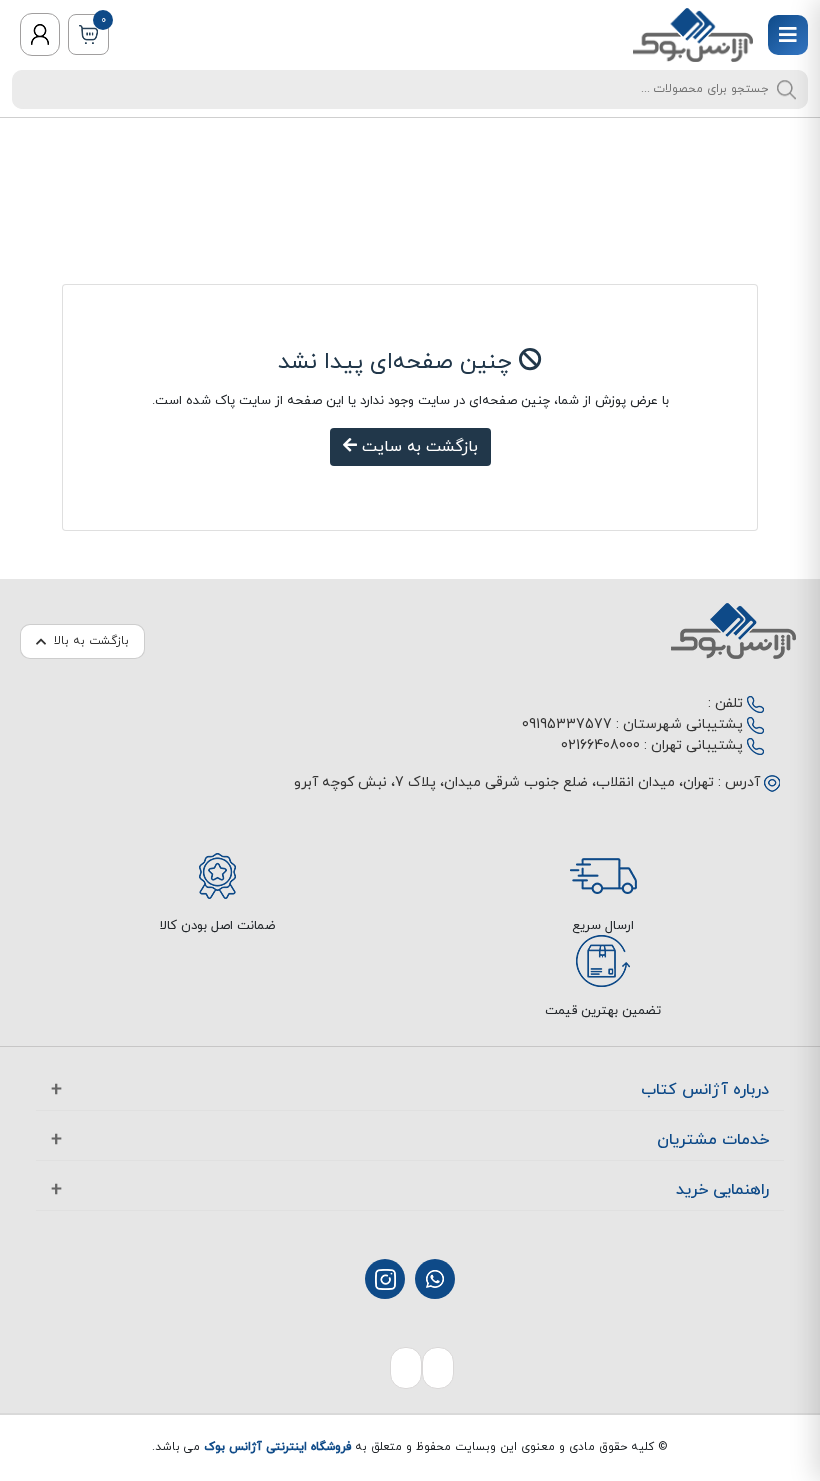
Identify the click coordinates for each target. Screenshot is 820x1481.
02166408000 (600, 745)
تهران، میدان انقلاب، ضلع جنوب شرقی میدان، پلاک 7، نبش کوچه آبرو (504, 782)
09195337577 (567, 724)
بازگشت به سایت (417, 447)
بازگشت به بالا (91, 641)
